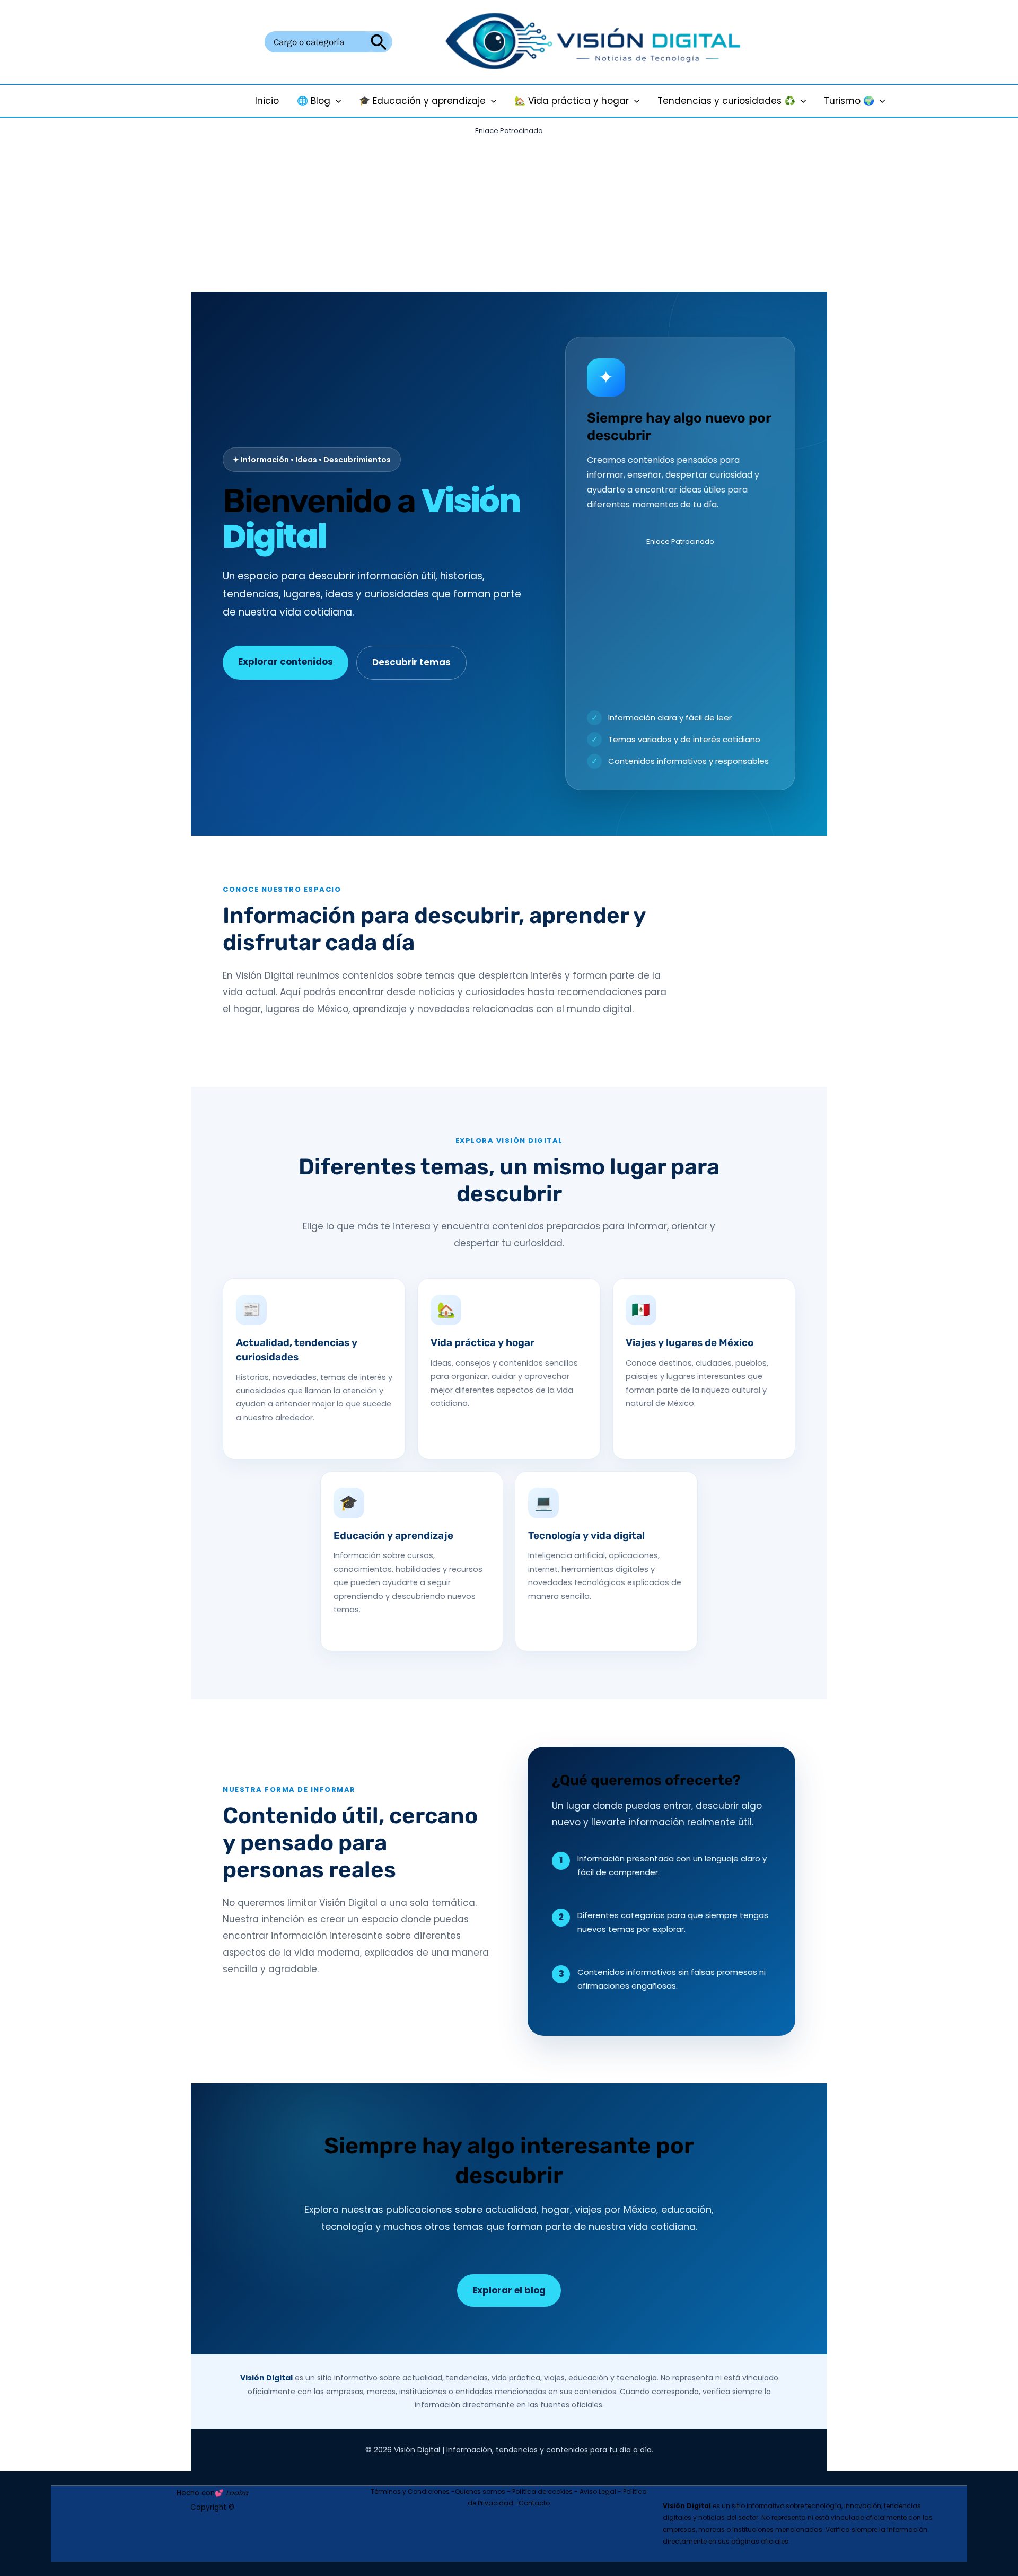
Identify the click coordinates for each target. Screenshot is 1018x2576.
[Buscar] (379, 42)
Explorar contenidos (286, 662)
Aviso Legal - (601, 2491)
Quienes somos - (484, 2491)
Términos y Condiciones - (413, 2491)
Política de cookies (542, 2491)
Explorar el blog (509, 2290)
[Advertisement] (509, 213)
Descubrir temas (411, 662)
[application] (336, 101)
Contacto (534, 2503)
